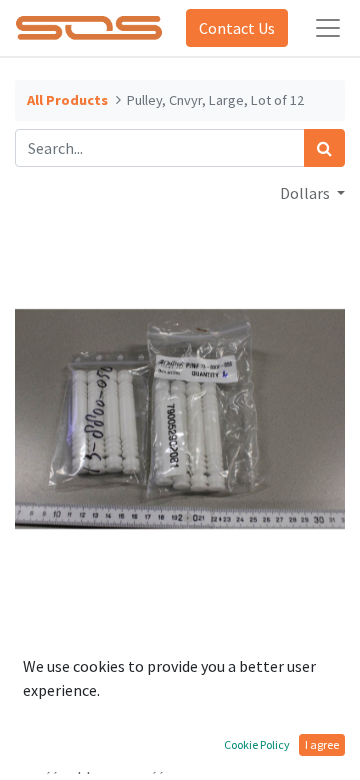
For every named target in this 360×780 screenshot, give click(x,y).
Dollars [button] (306, 193)
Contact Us (237, 28)
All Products (67, 100)
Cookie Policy (257, 744)
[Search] (324, 148)
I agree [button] (322, 744)
